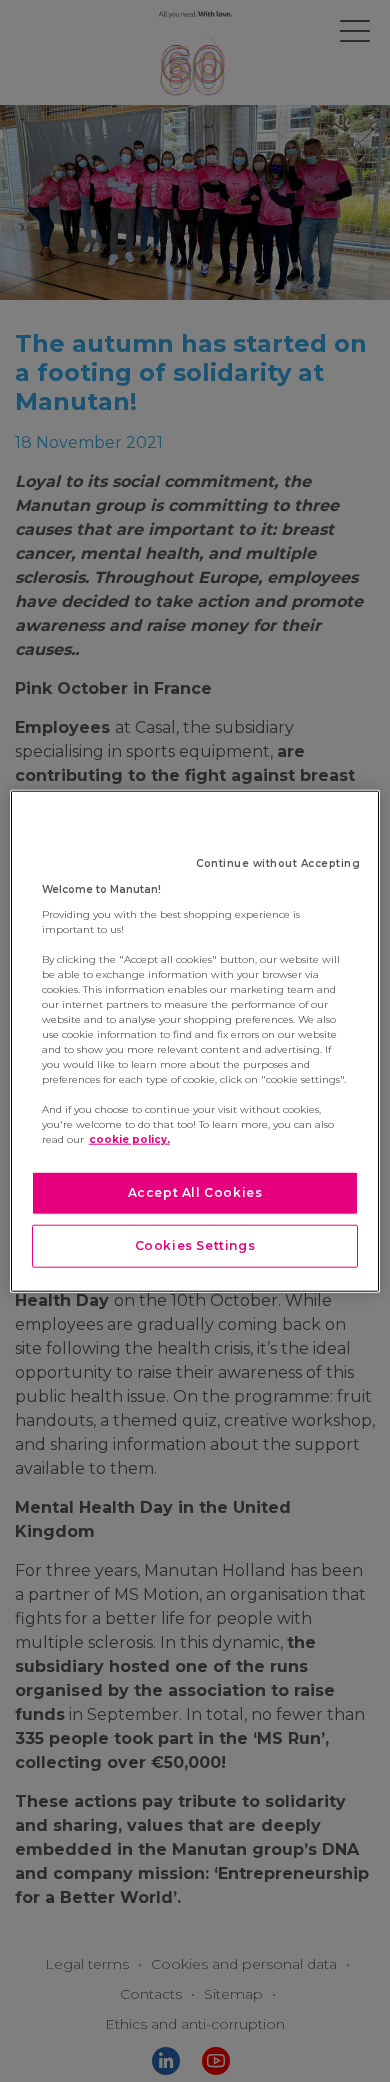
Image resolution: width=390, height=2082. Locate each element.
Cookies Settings (195, 1245)
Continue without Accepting (278, 863)
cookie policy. (129, 1139)
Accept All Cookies (195, 1192)
